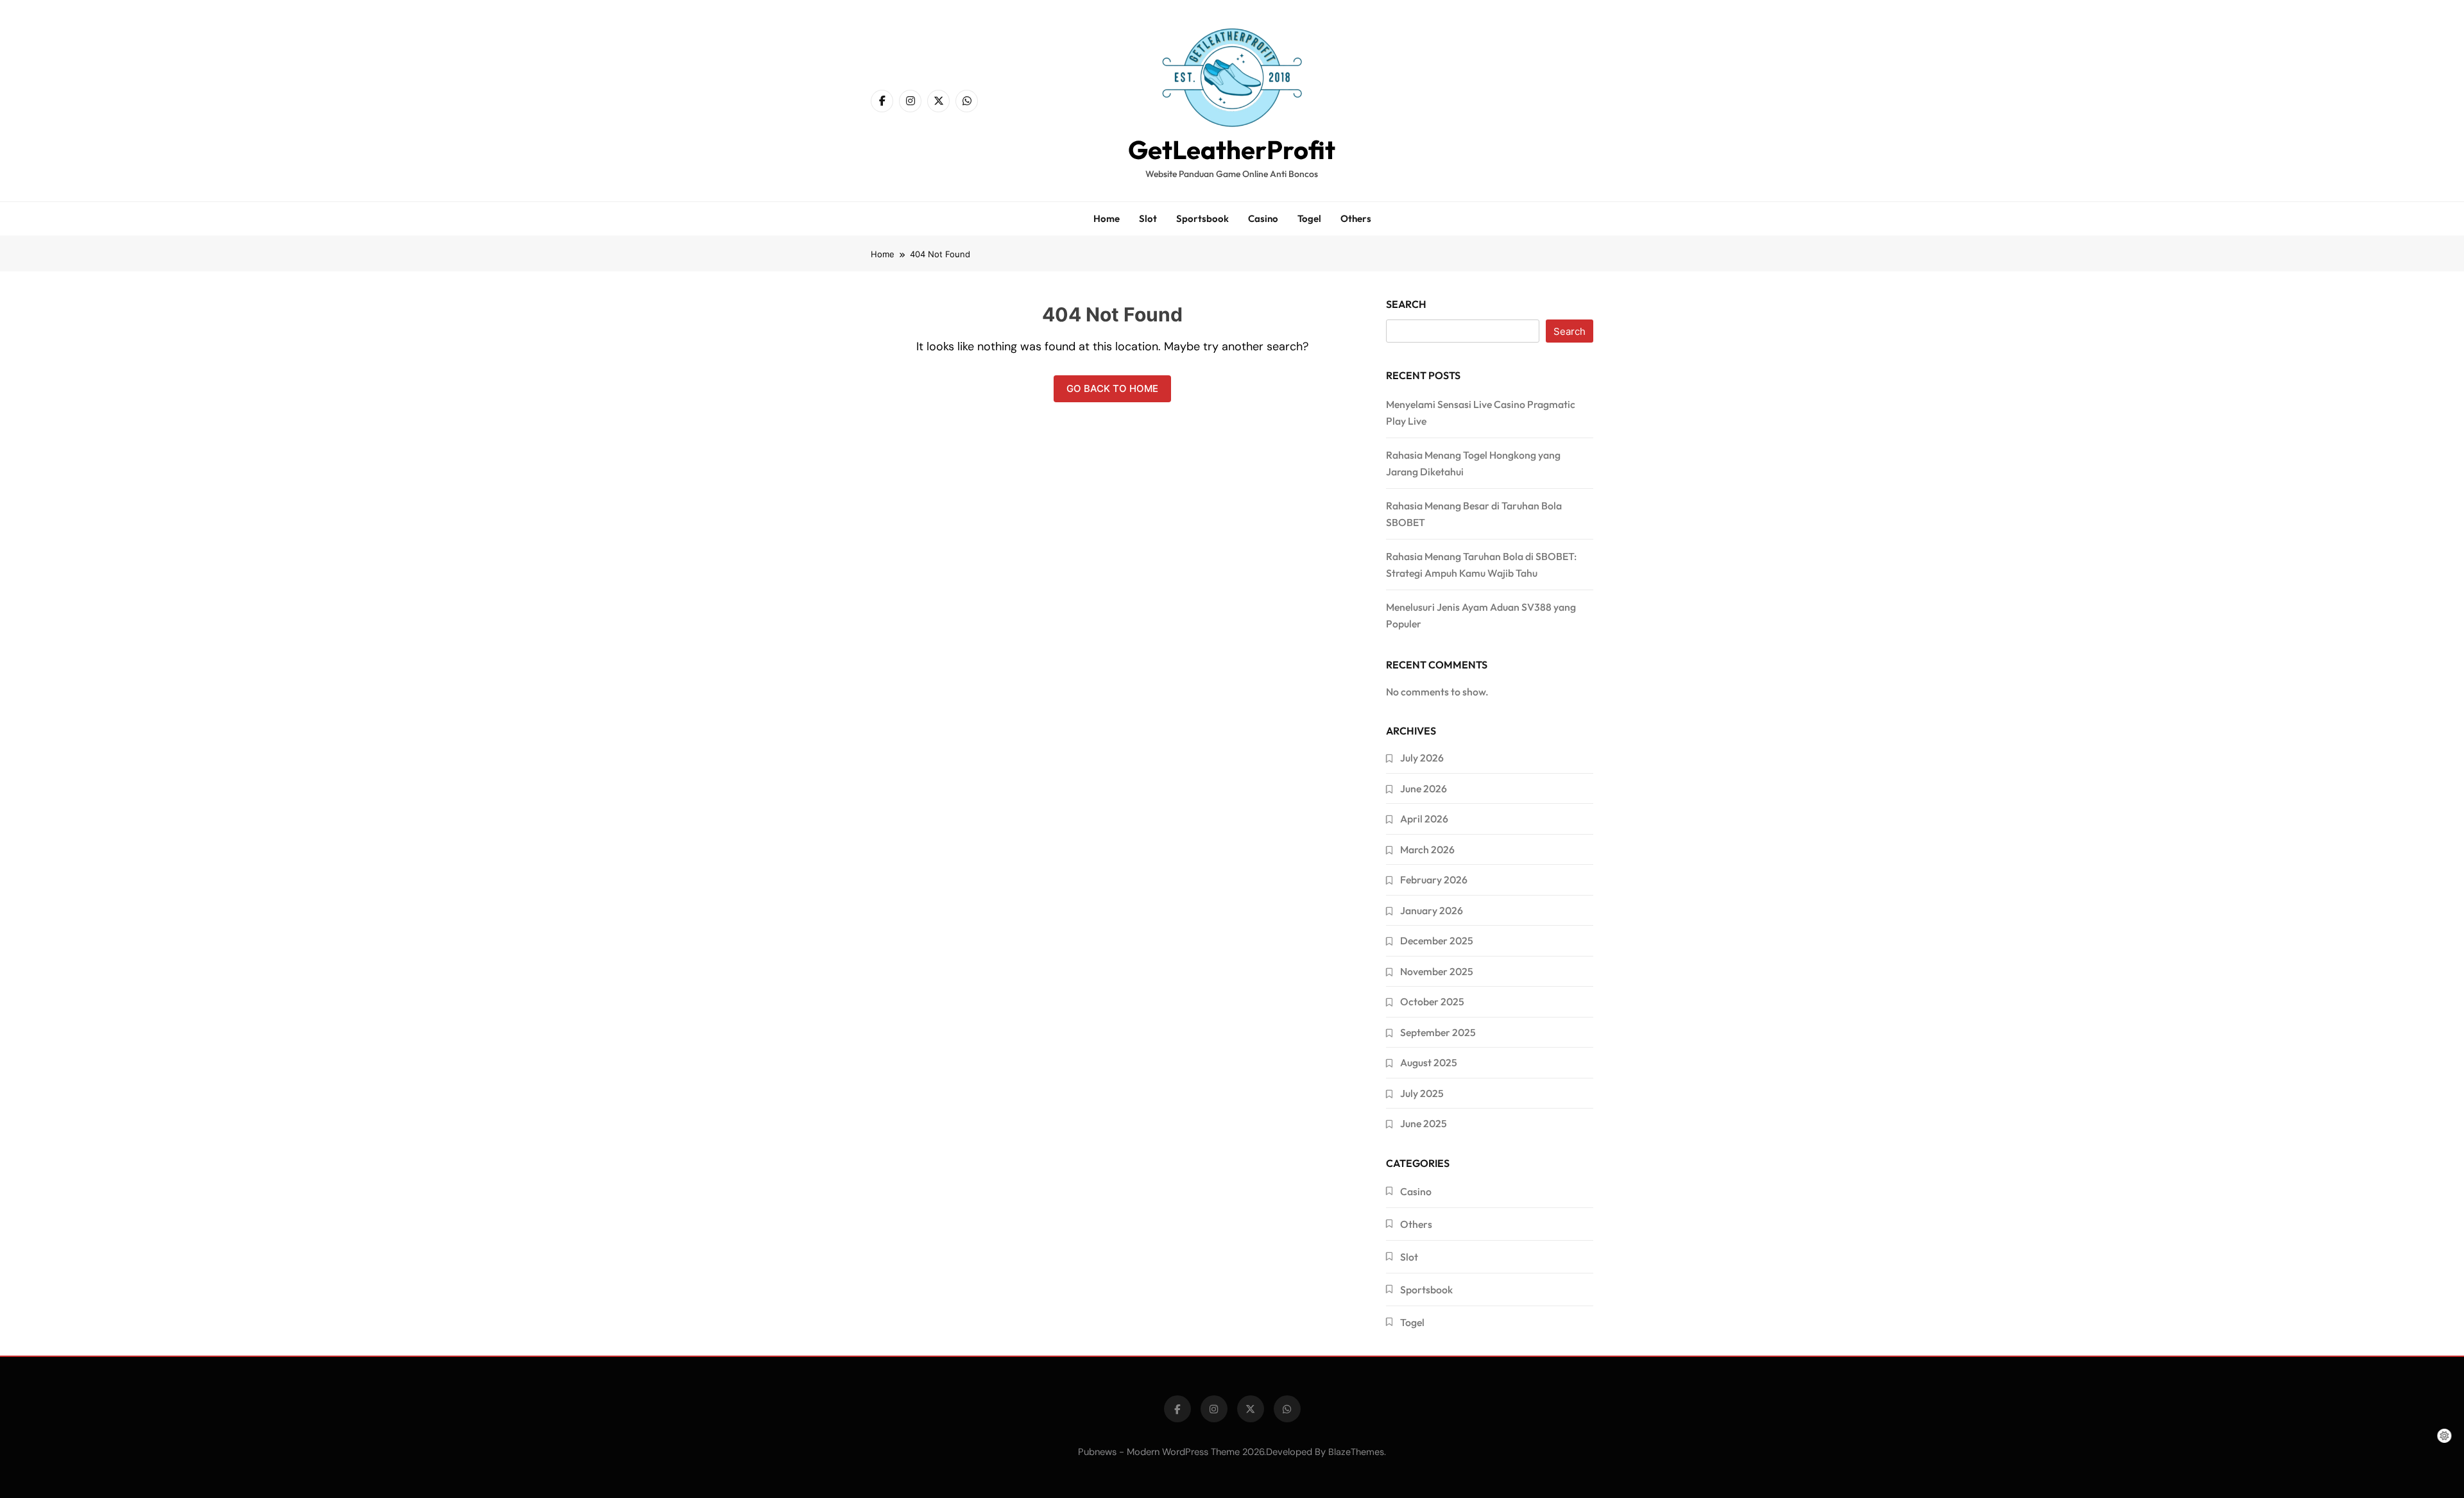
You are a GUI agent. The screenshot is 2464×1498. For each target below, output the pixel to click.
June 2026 (1424, 788)
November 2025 (1437, 971)
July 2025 (1422, 1093)
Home (1107, 218)
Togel (1309, 218)
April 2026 (1424, 819)
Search (1406, 304)
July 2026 (1422, 758)
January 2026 (1432, 910)
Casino (1263, 218)
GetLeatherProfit (1232, 149)
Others (1356, 218)
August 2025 (1429, 1062)
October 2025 (1432, 1001)
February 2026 (1434, 880)
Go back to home (1112, 388)
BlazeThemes (1356, 1452)
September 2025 (1438, 1032)
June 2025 (1424, 1123)
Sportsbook (1202, 218)
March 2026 (1427, 849)
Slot (1148, 218)
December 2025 (1437, 941)
